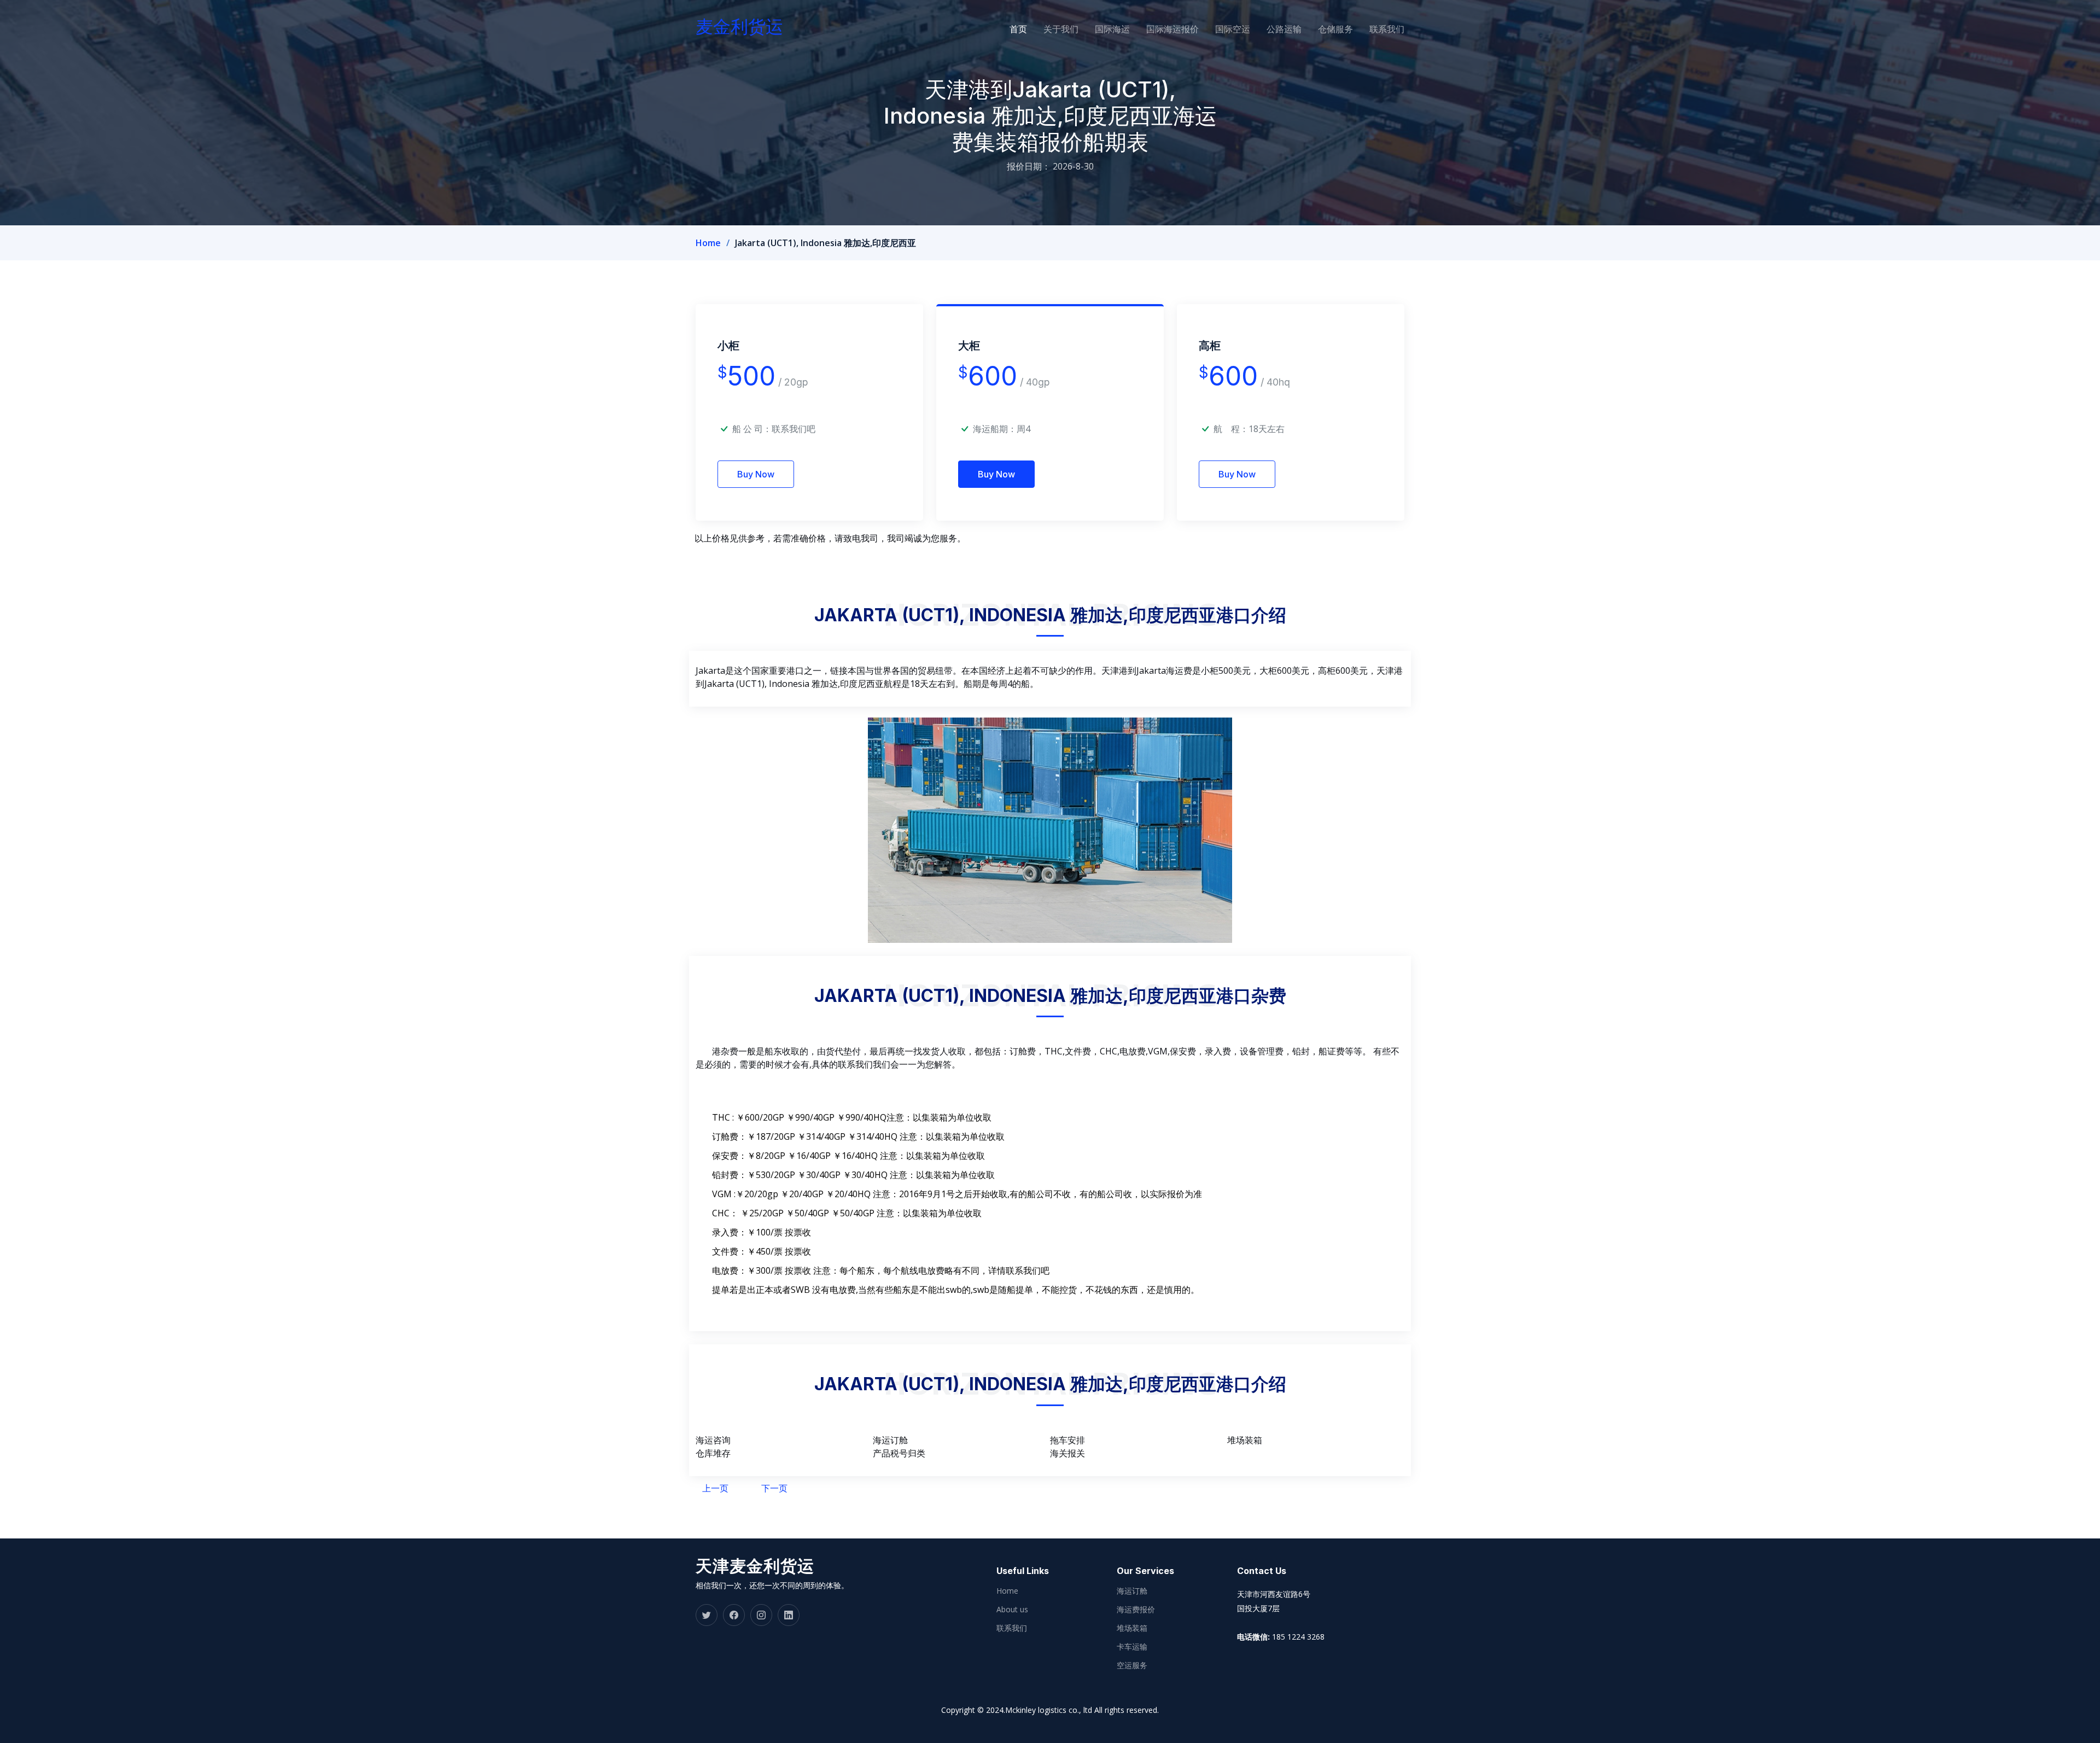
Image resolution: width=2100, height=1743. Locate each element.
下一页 (774, 1488)
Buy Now (756, 474)
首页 (1018, 29)
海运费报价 (1136, 1610)
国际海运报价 (1172, 29)
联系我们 (1387, 29)
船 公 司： (774, 429)
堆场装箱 (1132, 1628)
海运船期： (995, 429)
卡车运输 (1132, 1647)
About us (1012, 1610)
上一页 (715, 1488)
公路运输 (1284, 29)
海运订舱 (1132, 1591)
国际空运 (1233, 29)
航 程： (1231, 429)
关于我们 (1061, 29)
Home (708, 243)
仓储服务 (1335, 29)
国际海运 (1112, 29)
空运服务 (1132, 1665)
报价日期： (1029, 166)
